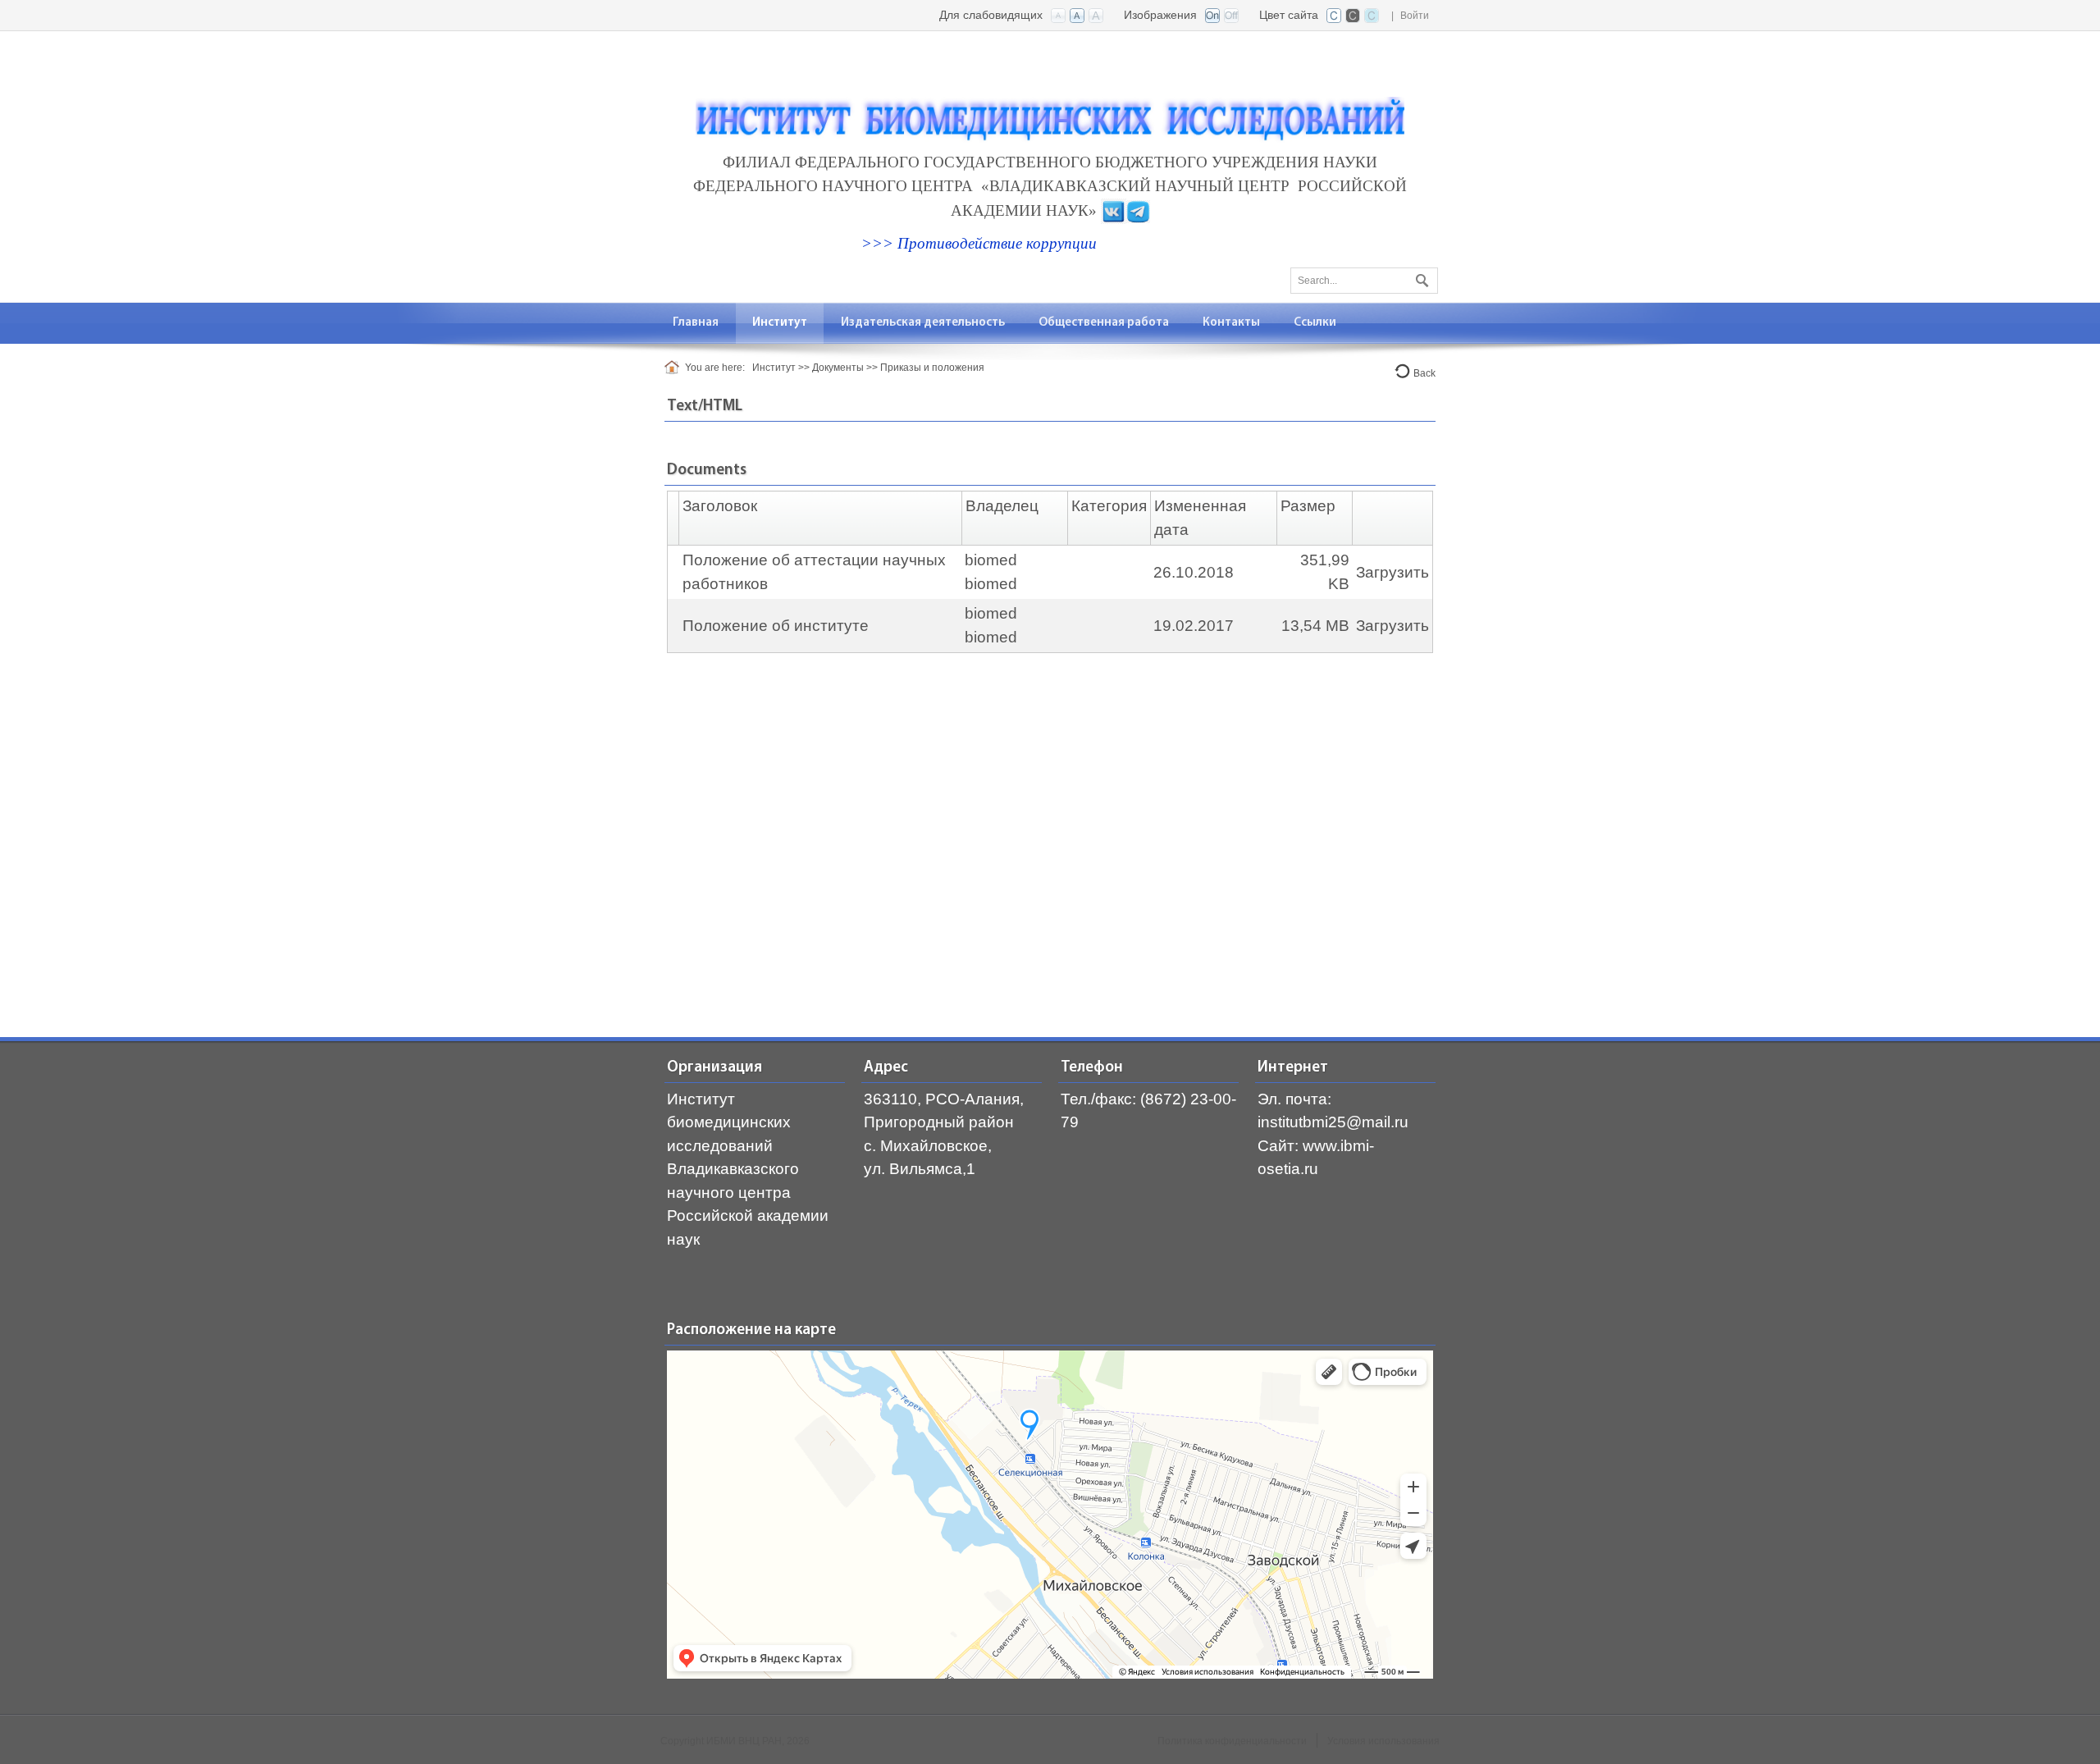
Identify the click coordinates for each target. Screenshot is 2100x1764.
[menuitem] (780, 323)
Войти (1415, 16)
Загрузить (1392, 572)
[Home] (675, 368)
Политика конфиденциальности (1232, 1741)
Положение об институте (776, 626)
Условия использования (1383, 1741)
